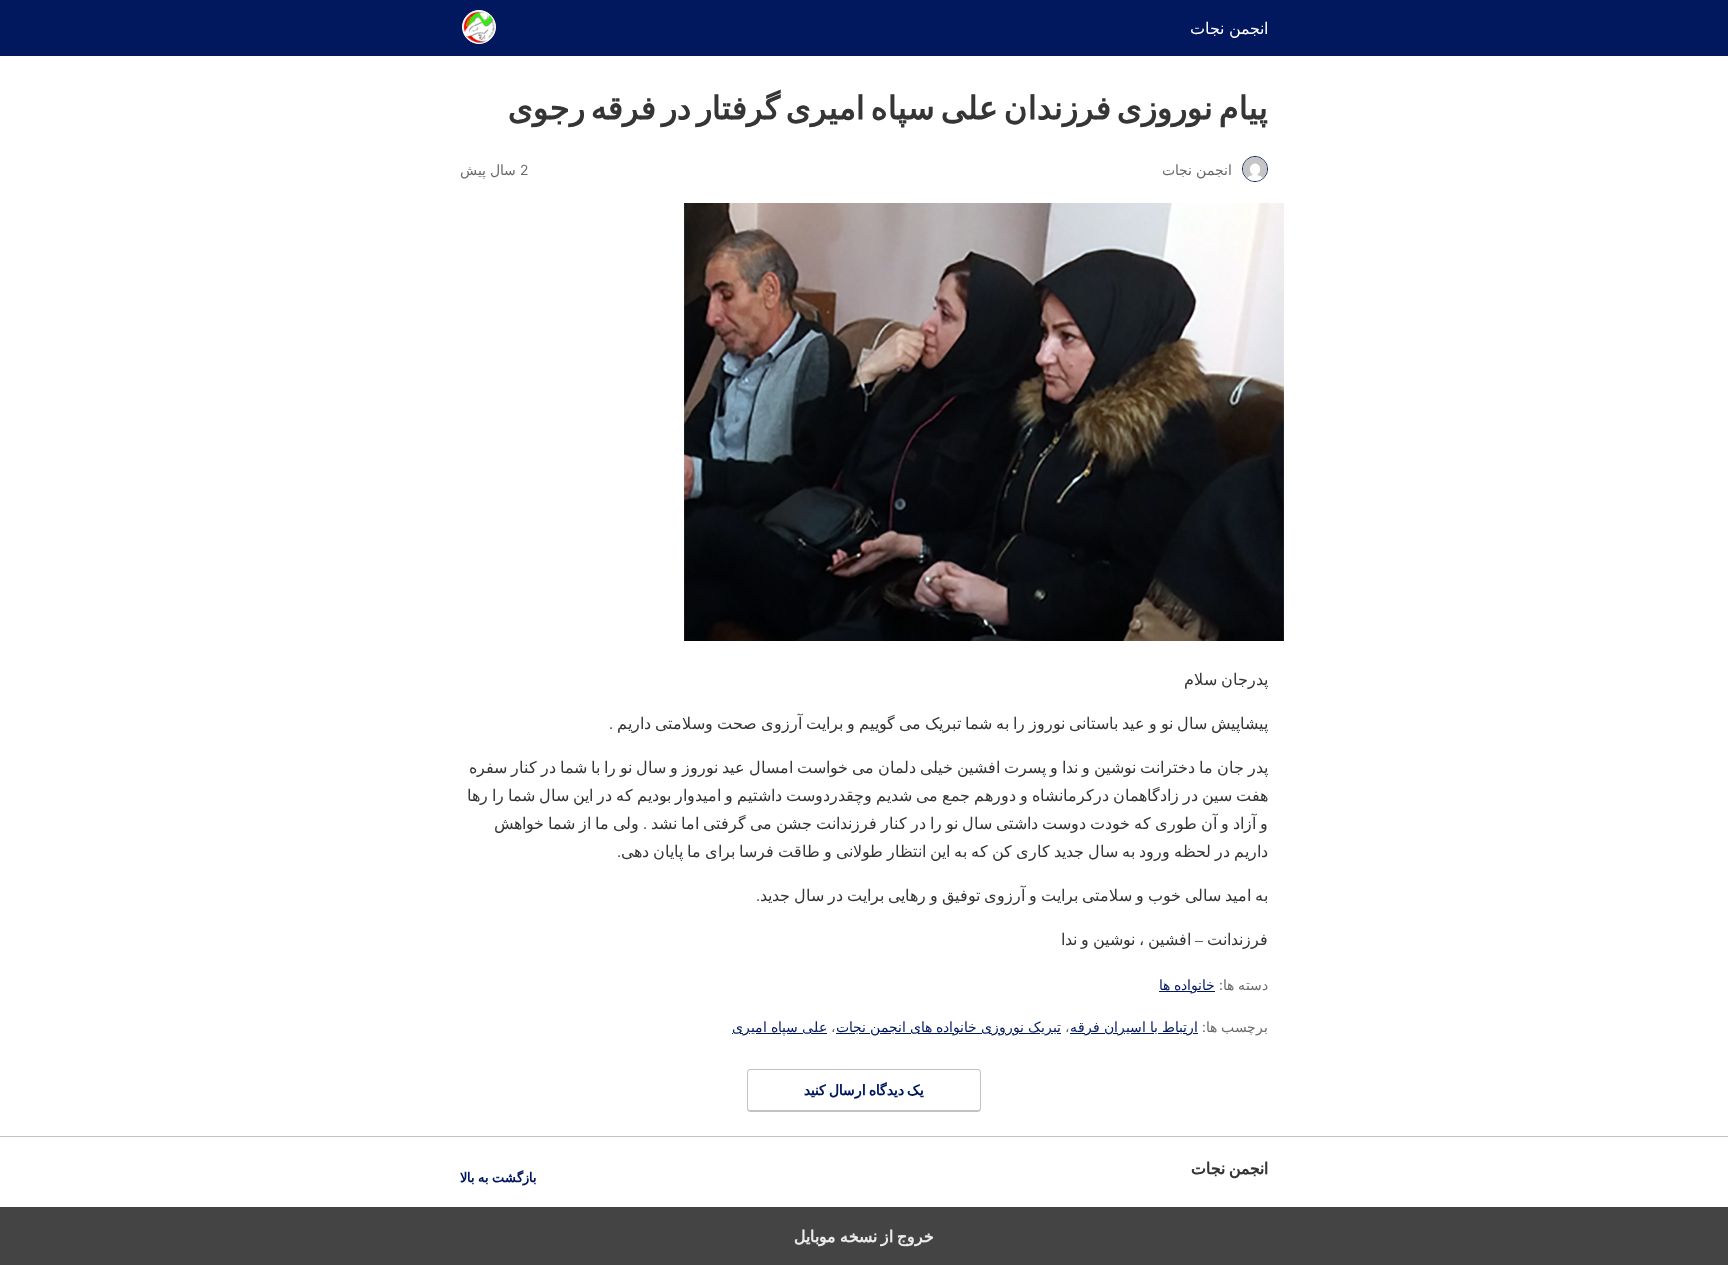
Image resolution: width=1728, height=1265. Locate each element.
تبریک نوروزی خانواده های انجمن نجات (948, 1026)
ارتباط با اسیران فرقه (1134, 1026)
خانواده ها (1187, 984)
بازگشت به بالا (498, 1177)
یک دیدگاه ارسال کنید (864, 1089)
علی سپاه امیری (779, 1026)
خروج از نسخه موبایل (864, 1236)
